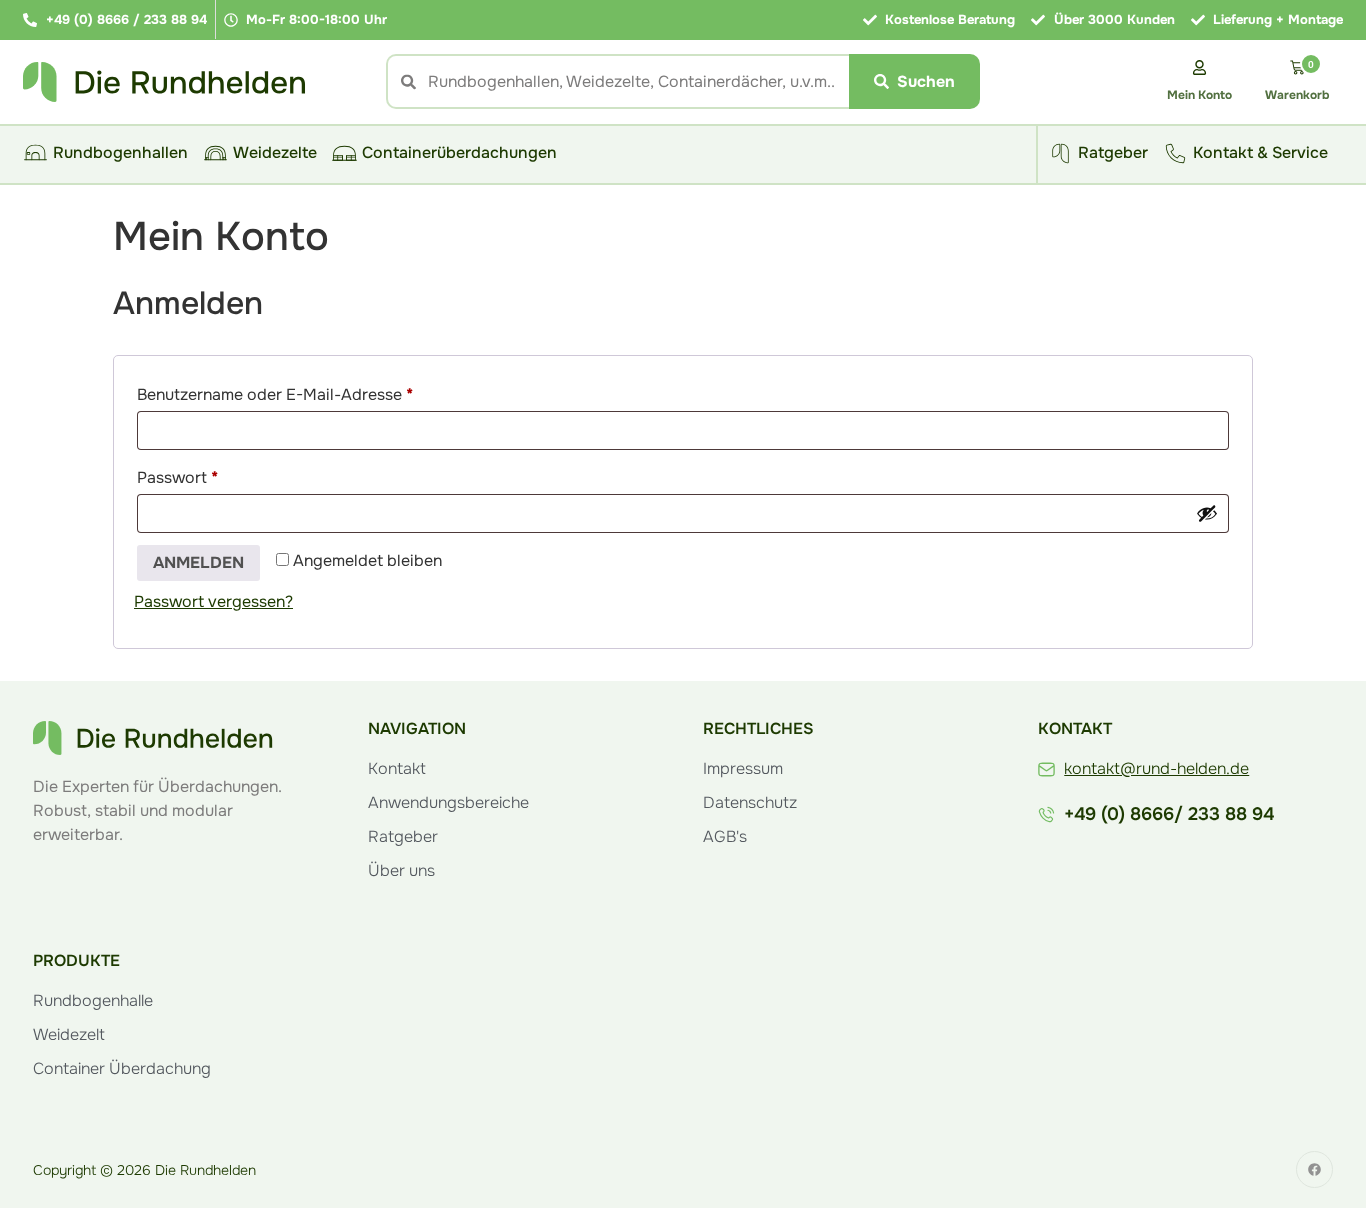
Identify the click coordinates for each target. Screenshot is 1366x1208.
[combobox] (617, 81)
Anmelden (198, 562)
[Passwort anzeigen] (1207, 513)
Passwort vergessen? (213, 601)
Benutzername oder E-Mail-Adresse (319, 392)
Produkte (76, 960)
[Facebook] (1314, 1169)
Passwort (221, 475)
